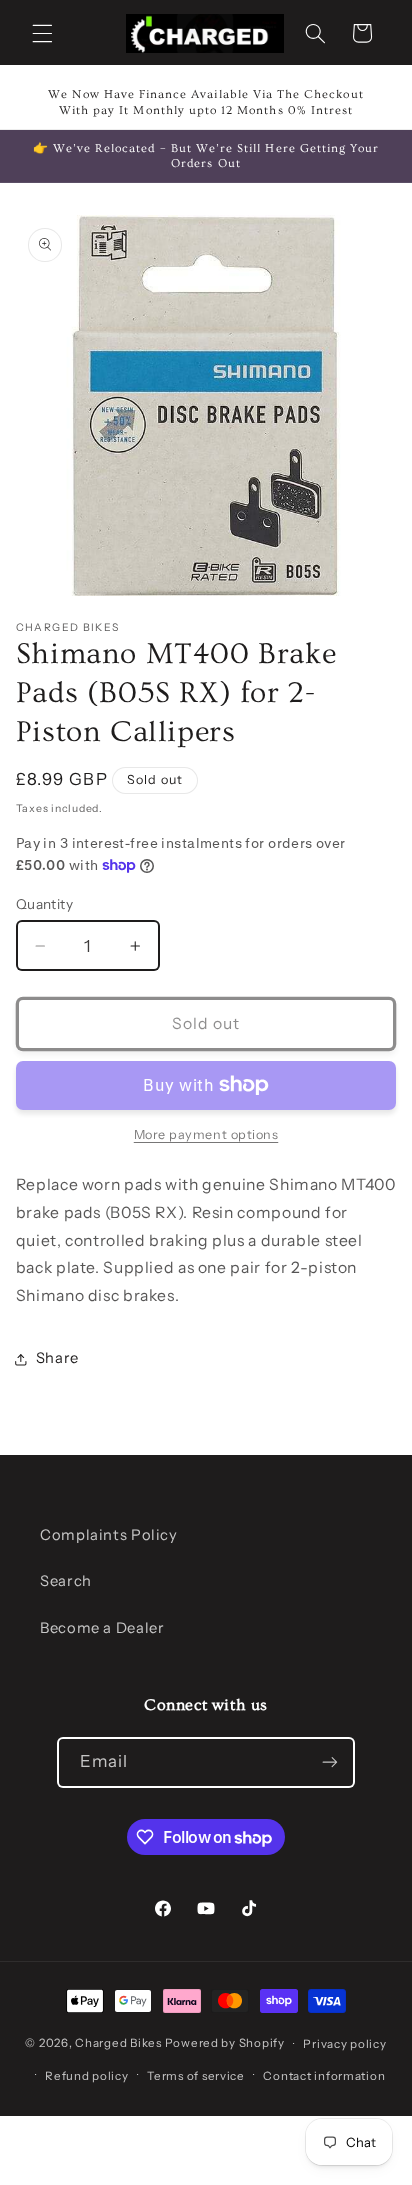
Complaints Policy (109, 1535)
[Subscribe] (330, 1762)
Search (66, 1581)
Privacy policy (344, 2044)
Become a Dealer (102, 1628)
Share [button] (57, 1358)
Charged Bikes (119, 2044)
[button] (42, 33)
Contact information (324, 2076)
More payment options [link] (206, 1134)
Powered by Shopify (225, 2044)
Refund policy (87, 2076)
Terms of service (196, 2076)
